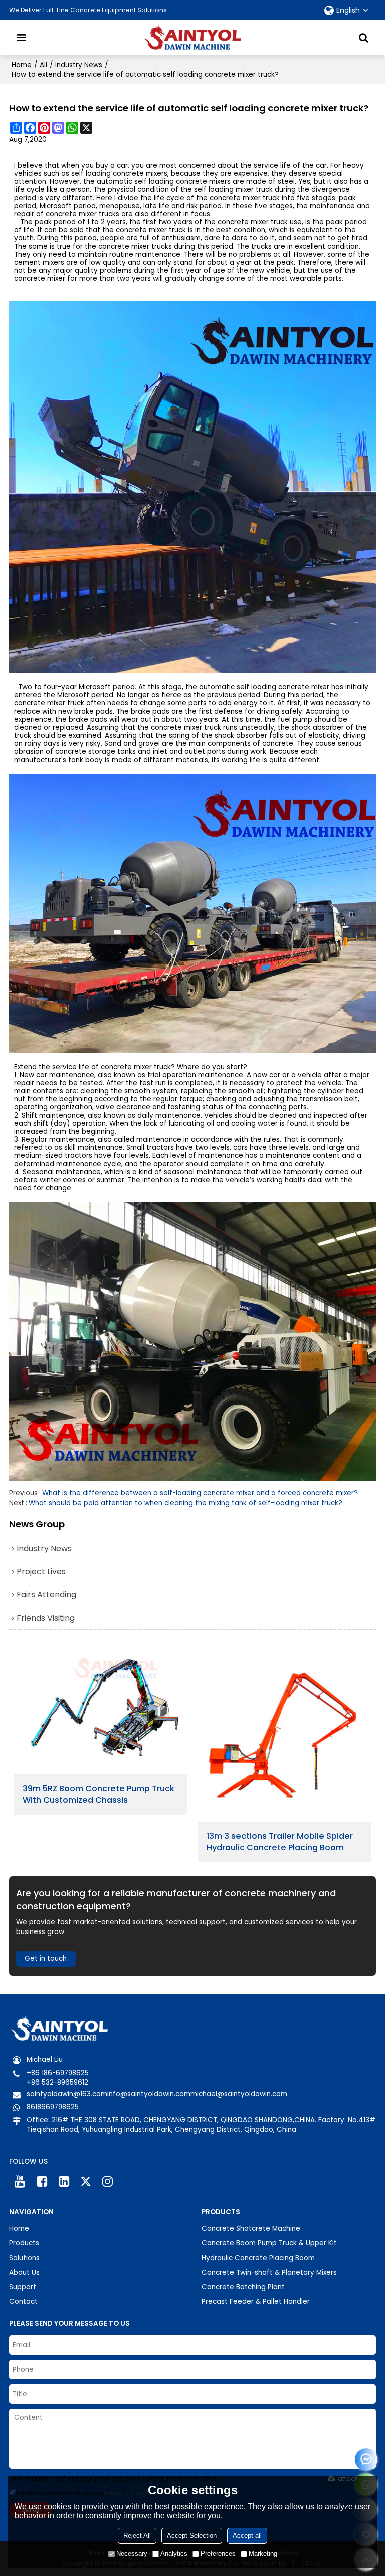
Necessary (132, 2554)
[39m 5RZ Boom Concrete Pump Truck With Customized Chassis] (101, 1711)
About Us (24, 2272)
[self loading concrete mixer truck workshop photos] (193, 1342)
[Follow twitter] (86, 2182)
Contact (23, 2301)
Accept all (247, 2536)
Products (24, 2243)
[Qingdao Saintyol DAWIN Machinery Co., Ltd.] (192, 38)
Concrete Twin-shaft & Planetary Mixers (269, 2272)
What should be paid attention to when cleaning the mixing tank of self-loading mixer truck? (185, 1503)
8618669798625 (53, 2107)
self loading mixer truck (233, 190)
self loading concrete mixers (119, 174)
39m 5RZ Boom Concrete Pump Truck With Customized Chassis (99, 1795)
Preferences (218, 2554)
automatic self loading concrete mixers (164, 182)
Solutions (24, 2258)
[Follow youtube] (20, 2182)
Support (23, 2287)
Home (22, 65)
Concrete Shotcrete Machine (251, 2229)
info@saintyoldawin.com (149, 2094)
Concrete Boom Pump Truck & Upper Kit (269, 2243)
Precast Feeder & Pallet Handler (256, 2301)
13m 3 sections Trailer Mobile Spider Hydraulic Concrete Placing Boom (280, 1842)
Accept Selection (192, 2536)
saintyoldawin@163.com (67, 2094)
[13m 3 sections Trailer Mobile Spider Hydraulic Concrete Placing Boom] (284, 1735)
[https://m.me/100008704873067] (366, 2460)
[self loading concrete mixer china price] (193, 914)
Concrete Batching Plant (243, 2287)
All (43, 65)
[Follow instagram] (108, 2182)
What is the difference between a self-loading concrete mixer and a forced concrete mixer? (200, 1493)
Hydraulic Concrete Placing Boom (258, 2258)
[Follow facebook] (42, 2182)
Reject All (137, 2536)
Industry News (79, 65)
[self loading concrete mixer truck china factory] (193, 488)
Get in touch (46, 1958)
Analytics (174, 2554)
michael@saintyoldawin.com (239, 2094)
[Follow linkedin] (64, 2182)
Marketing (263, 2554)
